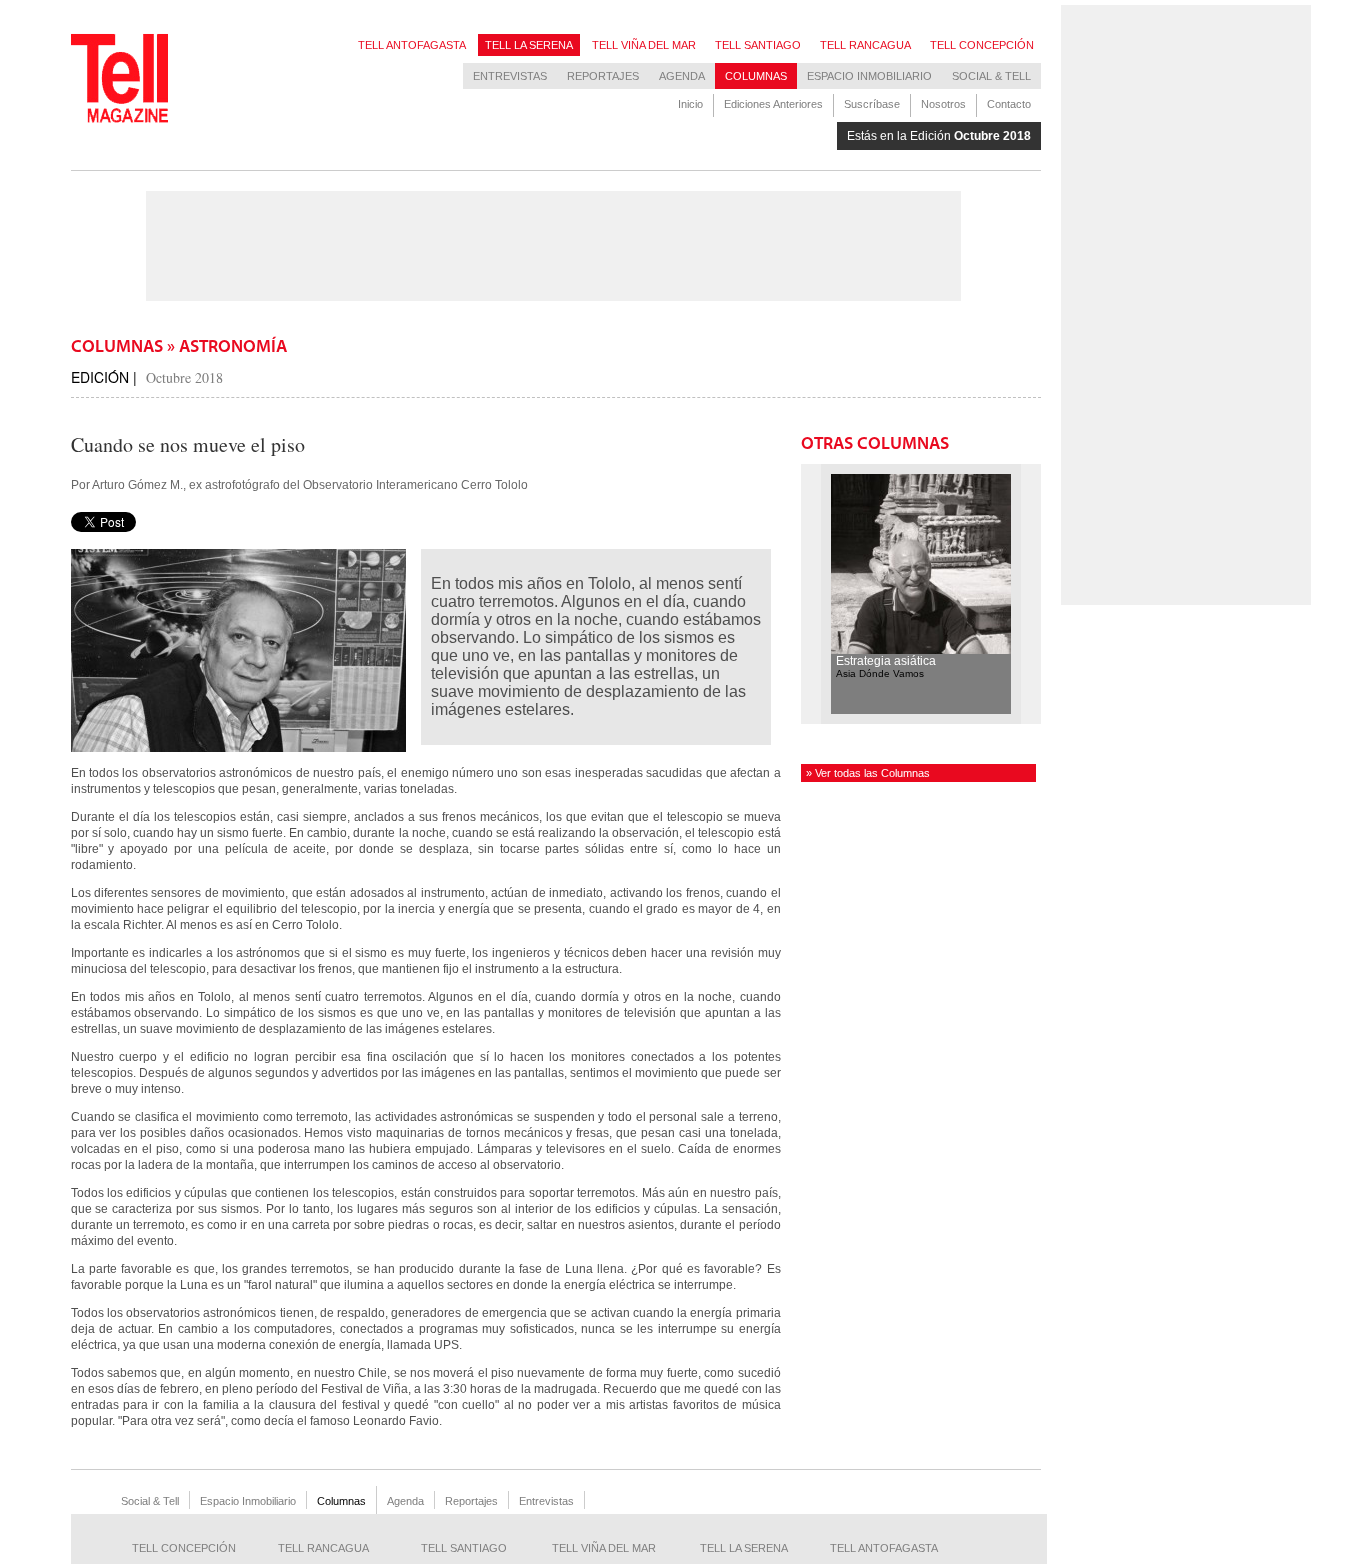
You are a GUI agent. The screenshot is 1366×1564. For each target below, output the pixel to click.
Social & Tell (991, 76)
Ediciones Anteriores (773, 104)
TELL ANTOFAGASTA (412, 45)
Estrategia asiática (886, 661)
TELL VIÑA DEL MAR (644, 45)
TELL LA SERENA (529, 45)
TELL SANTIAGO (758, 45)
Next (1031, 594)
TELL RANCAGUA (865, 45)
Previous (811, 594)
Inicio (690, 104)
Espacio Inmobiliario (869, 76)
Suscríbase (872, 104)
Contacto (1009, 104)
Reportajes (603, 76)
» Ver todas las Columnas (868, 773)
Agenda (682, 76)
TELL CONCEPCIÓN (982, 45)
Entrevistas (510, 76)
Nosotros (943, 104)
